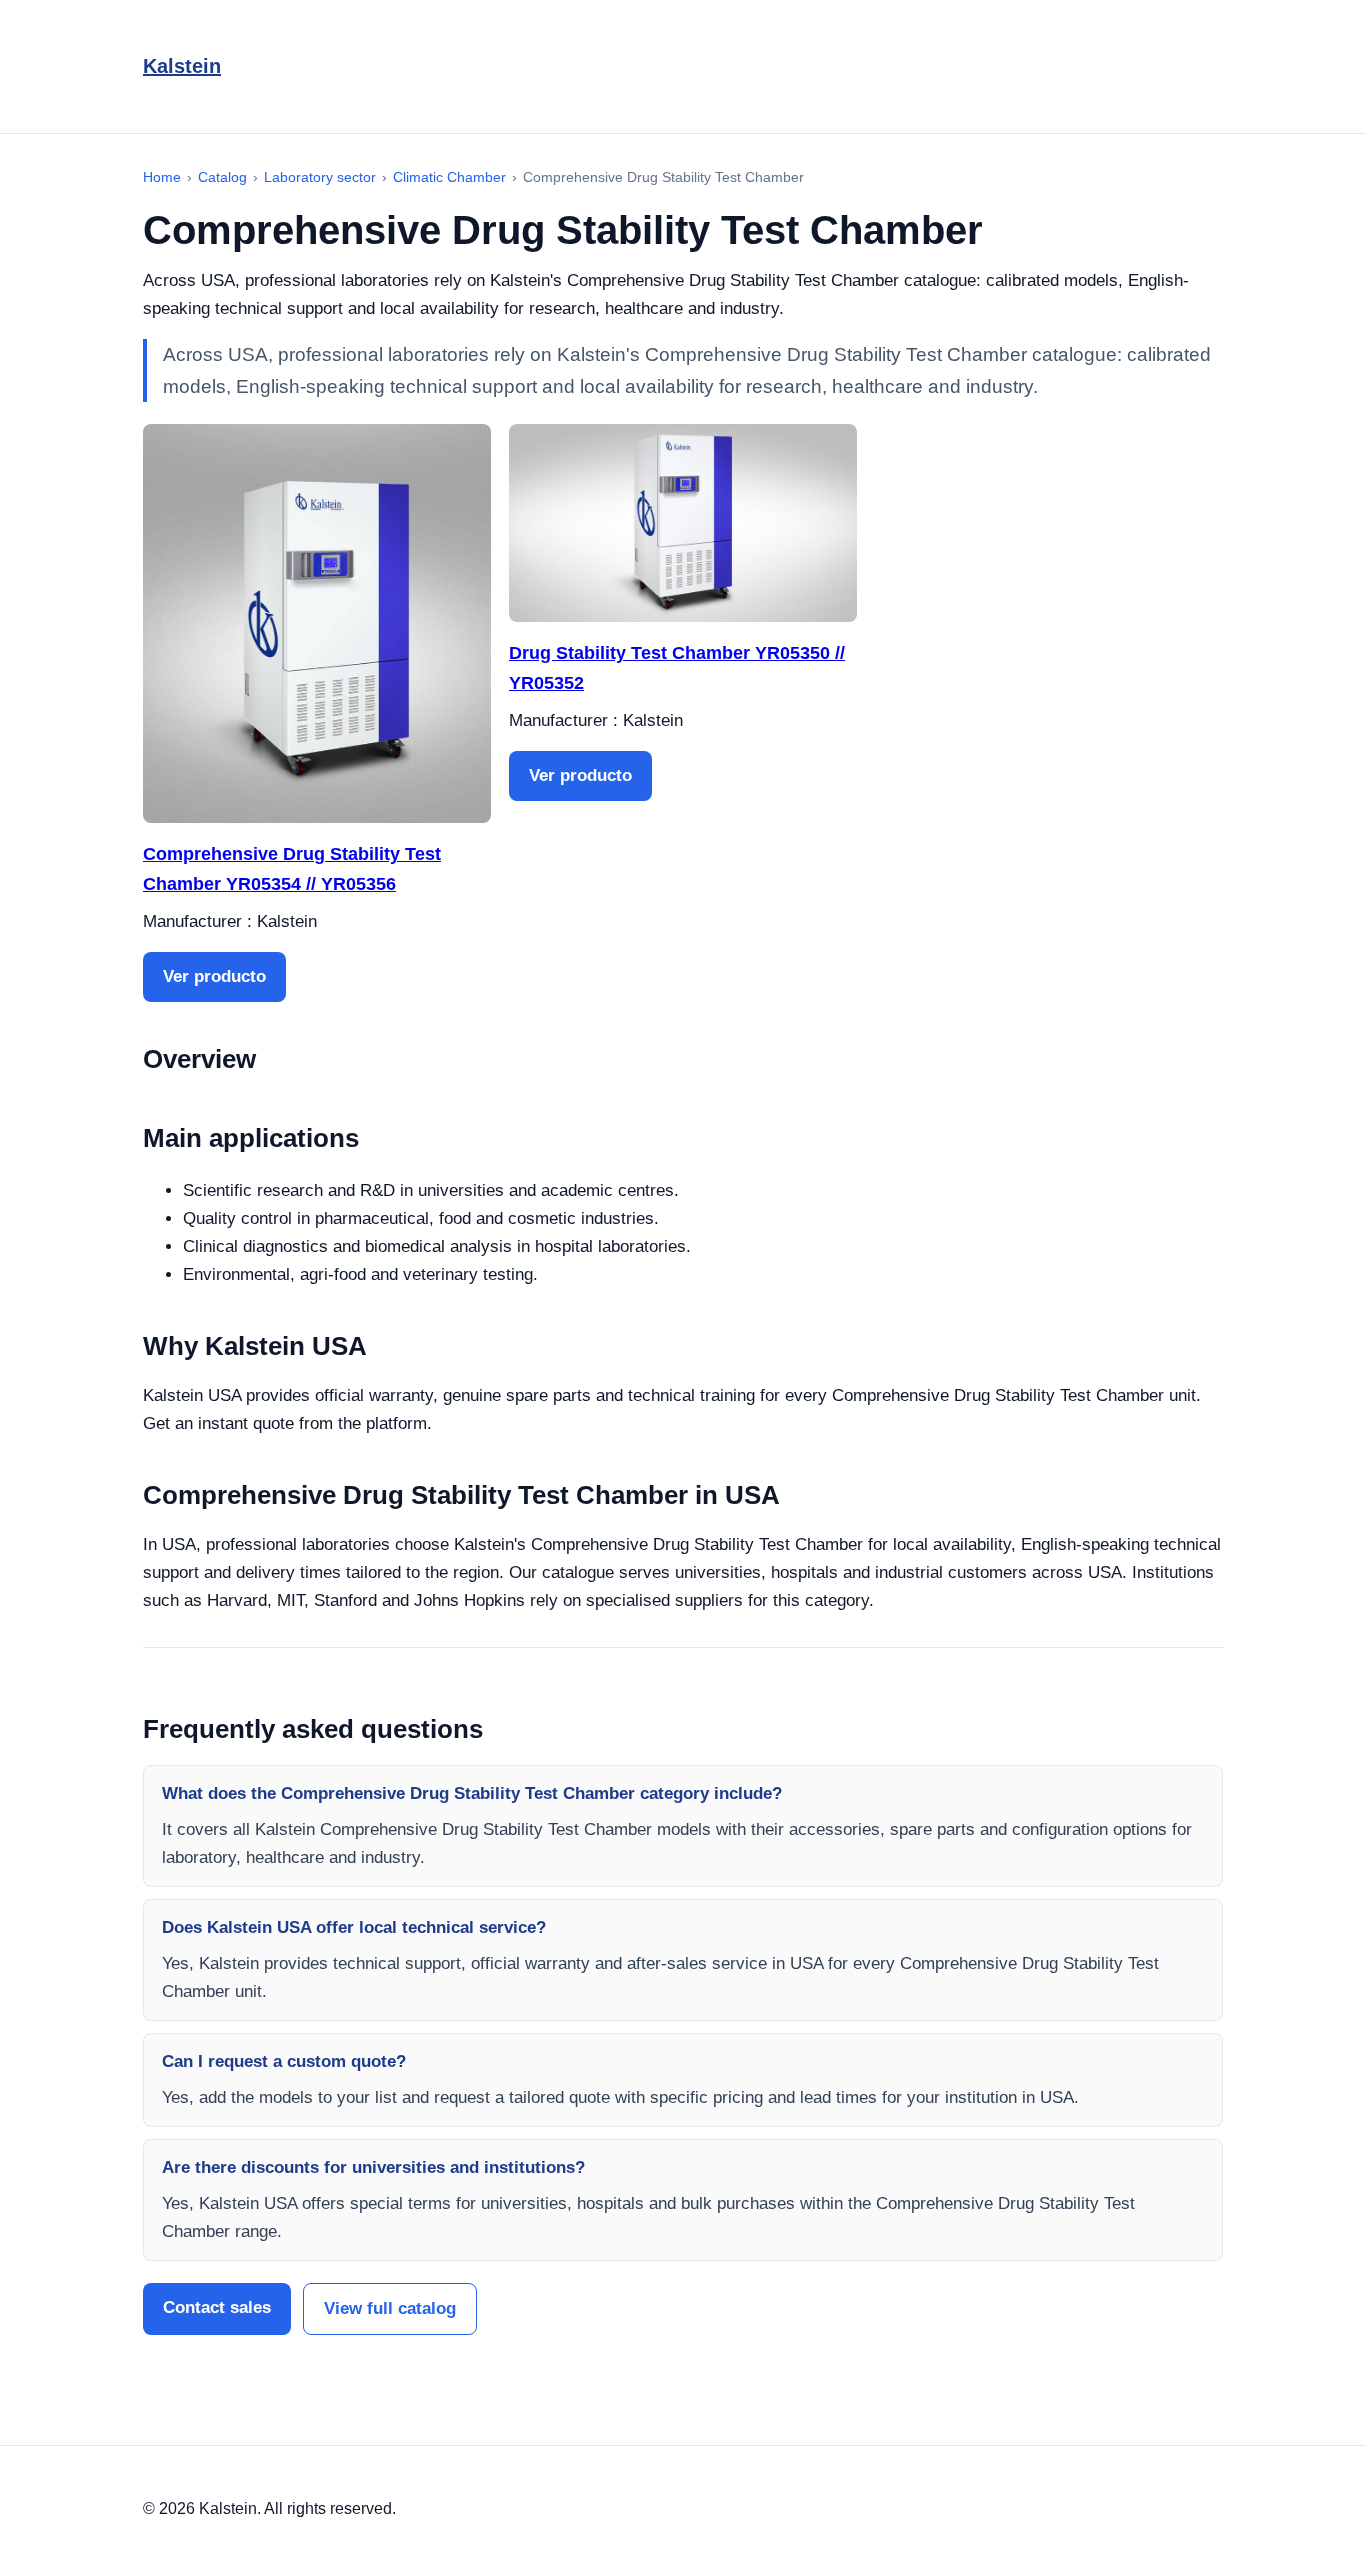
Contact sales (217, 2307)
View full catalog (390, 2308)
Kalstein (182, 66)
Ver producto (214, 976)
